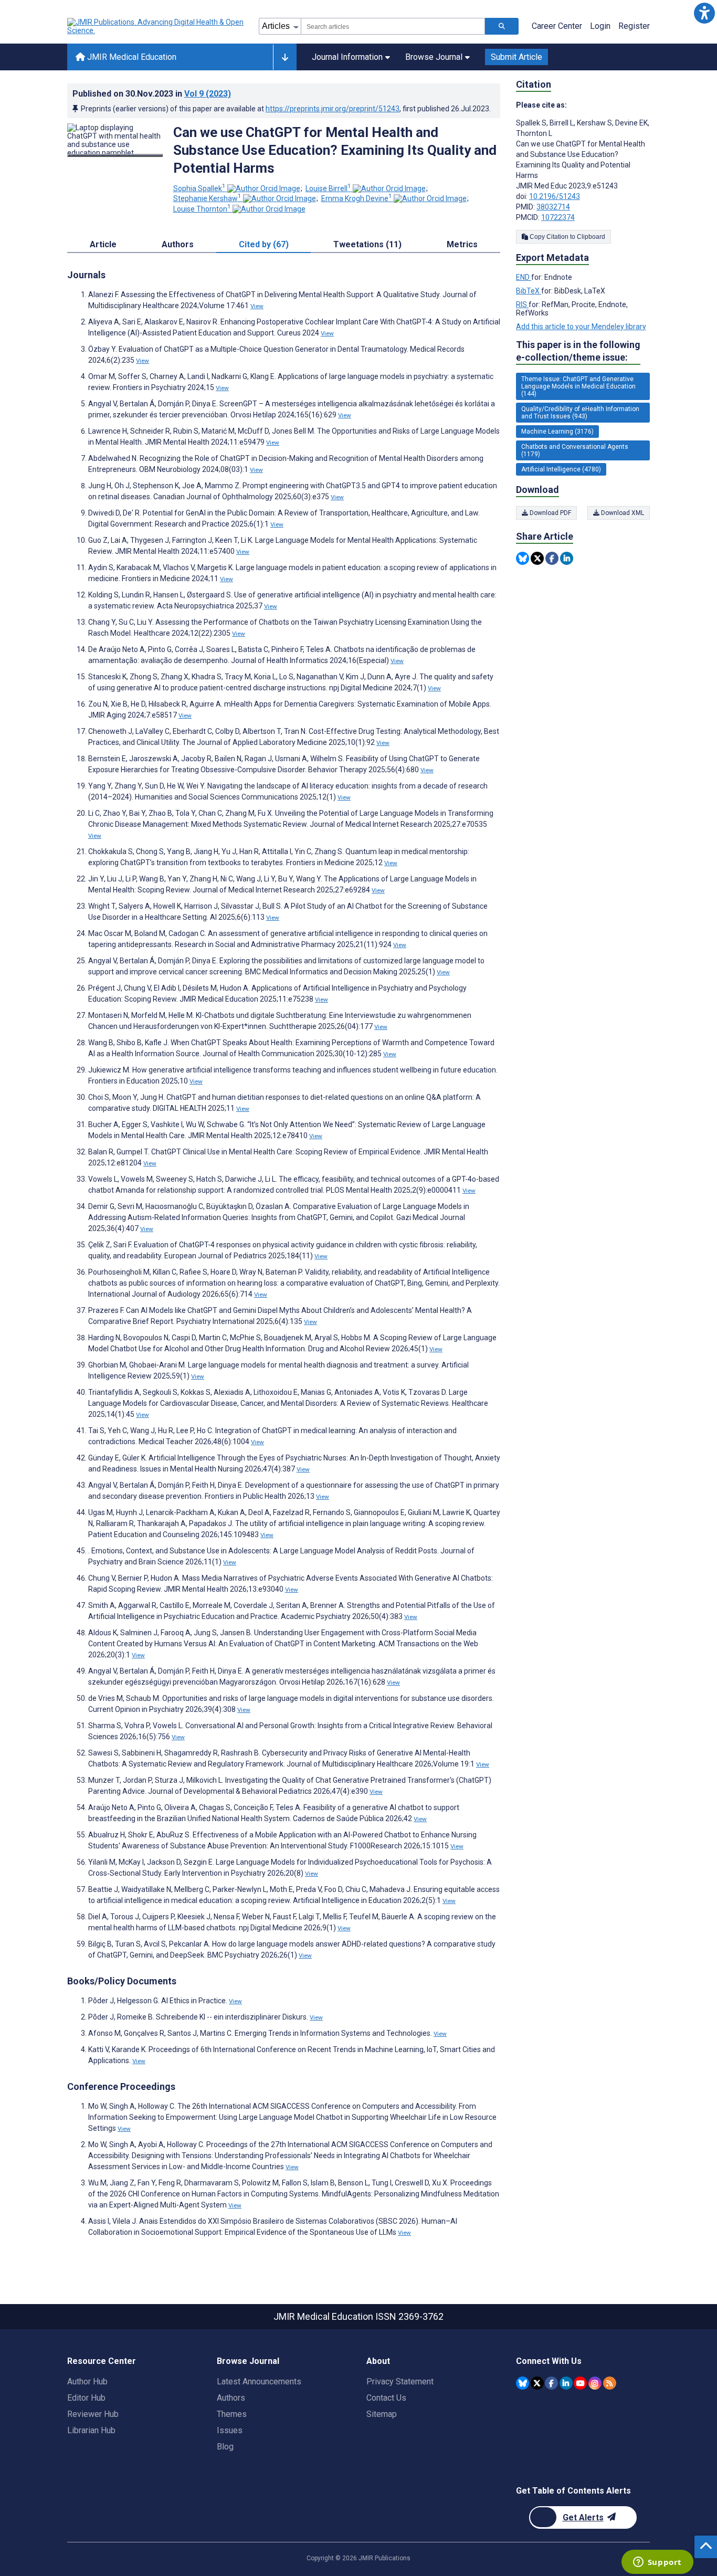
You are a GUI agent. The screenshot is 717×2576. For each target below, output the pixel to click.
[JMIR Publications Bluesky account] (523, 2383)
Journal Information (347, 57)
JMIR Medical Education (131, 57)
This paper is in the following (578, 351)
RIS (522, 304)
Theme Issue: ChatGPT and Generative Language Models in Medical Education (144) (578, 386)
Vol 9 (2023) (208, 94)
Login (600, 26)
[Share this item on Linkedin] (567, 558)
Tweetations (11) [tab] (367, 244)
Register (634, 26)
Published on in (152, 94)
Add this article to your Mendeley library (581, 327)
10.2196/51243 (555, 196)
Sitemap (382, 2414)
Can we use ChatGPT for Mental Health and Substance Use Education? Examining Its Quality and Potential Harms (335, 150)
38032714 (553, 207)
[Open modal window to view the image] (115, 155)
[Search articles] (502, 26)
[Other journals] (285, 57)
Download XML (622, 513)
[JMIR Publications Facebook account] (551, 2383)
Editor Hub (86, 2398)
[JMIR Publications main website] (156, 26)
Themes (232, 2414)
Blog (225, 2447)
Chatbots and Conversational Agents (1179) (575, 450)
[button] (704, 13)
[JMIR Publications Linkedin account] (566, 2383)
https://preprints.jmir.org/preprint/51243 (333, 109)
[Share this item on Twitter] (537, 558)
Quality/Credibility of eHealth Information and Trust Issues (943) (580, 413)
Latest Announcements (259, 2382)
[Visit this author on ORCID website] (264, 188)
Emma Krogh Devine (357, 198)
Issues (230, 2430)
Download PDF (550, 513)
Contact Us (386, 2398)
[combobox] (393, 26)
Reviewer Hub (93, 2414)
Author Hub (87, 2382)
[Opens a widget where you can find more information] (657, 2563)
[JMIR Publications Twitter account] (537, 2383)
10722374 (558, 217)
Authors (231, 2398)
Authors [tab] (178, 244)
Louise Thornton (202, 209)
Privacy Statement (400, 2382)
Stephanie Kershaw (207, 198)
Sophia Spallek (199, 188)
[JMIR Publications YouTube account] (580, 2383)
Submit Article (516, 57)
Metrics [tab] (462, 244)
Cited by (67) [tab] (264, 244)
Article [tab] (103, 244)
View (257, 306)
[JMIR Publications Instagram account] (595, 2383)
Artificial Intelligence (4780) (561, 469)
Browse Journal (434, 57)
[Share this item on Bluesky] (523, 558)
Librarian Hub (91, 2430)
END (524, 277)
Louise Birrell (328, 188)
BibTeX (529, 291)
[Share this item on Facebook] (552, 558)
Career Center (557, 26)
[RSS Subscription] (610, 2383)
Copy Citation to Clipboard (567, 237)
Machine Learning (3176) (557, 432)
